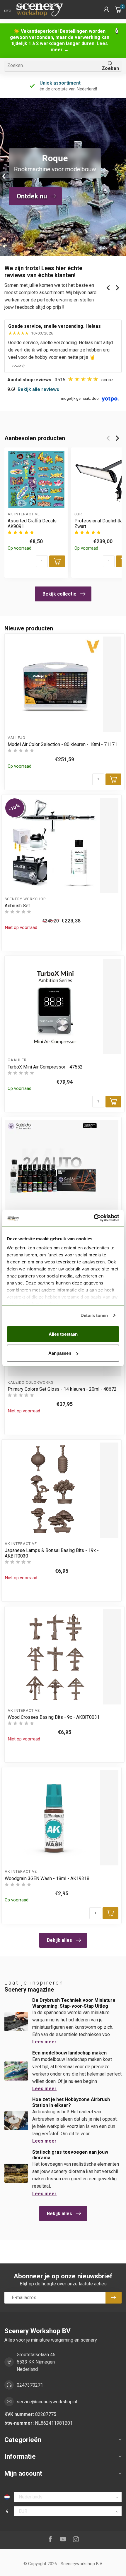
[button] (106, 9)
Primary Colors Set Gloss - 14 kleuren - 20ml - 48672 (62, 1389)
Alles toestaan (63, 1334)
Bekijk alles (59, 1940)
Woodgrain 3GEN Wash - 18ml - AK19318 (47, 1878)
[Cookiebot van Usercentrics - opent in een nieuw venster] (94, 1218)
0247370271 (30, 2385)
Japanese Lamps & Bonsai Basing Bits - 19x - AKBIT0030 (52, 1553)
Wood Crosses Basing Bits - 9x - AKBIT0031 (54, 1717)
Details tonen (94, 1315)
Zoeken (110, 68)
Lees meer (44, 2042)
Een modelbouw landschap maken (69, 2053)
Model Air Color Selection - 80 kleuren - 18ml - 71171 (62, 744)
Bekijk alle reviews (38, 389)
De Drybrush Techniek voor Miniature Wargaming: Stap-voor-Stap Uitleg (74, 2003)
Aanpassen (60, 1353)
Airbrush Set (17, 906)
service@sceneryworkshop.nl (47, 2402)
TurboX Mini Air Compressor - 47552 (45, 1067)
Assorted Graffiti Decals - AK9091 (34, 524)
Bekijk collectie (59, 594)
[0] (118, 9)
